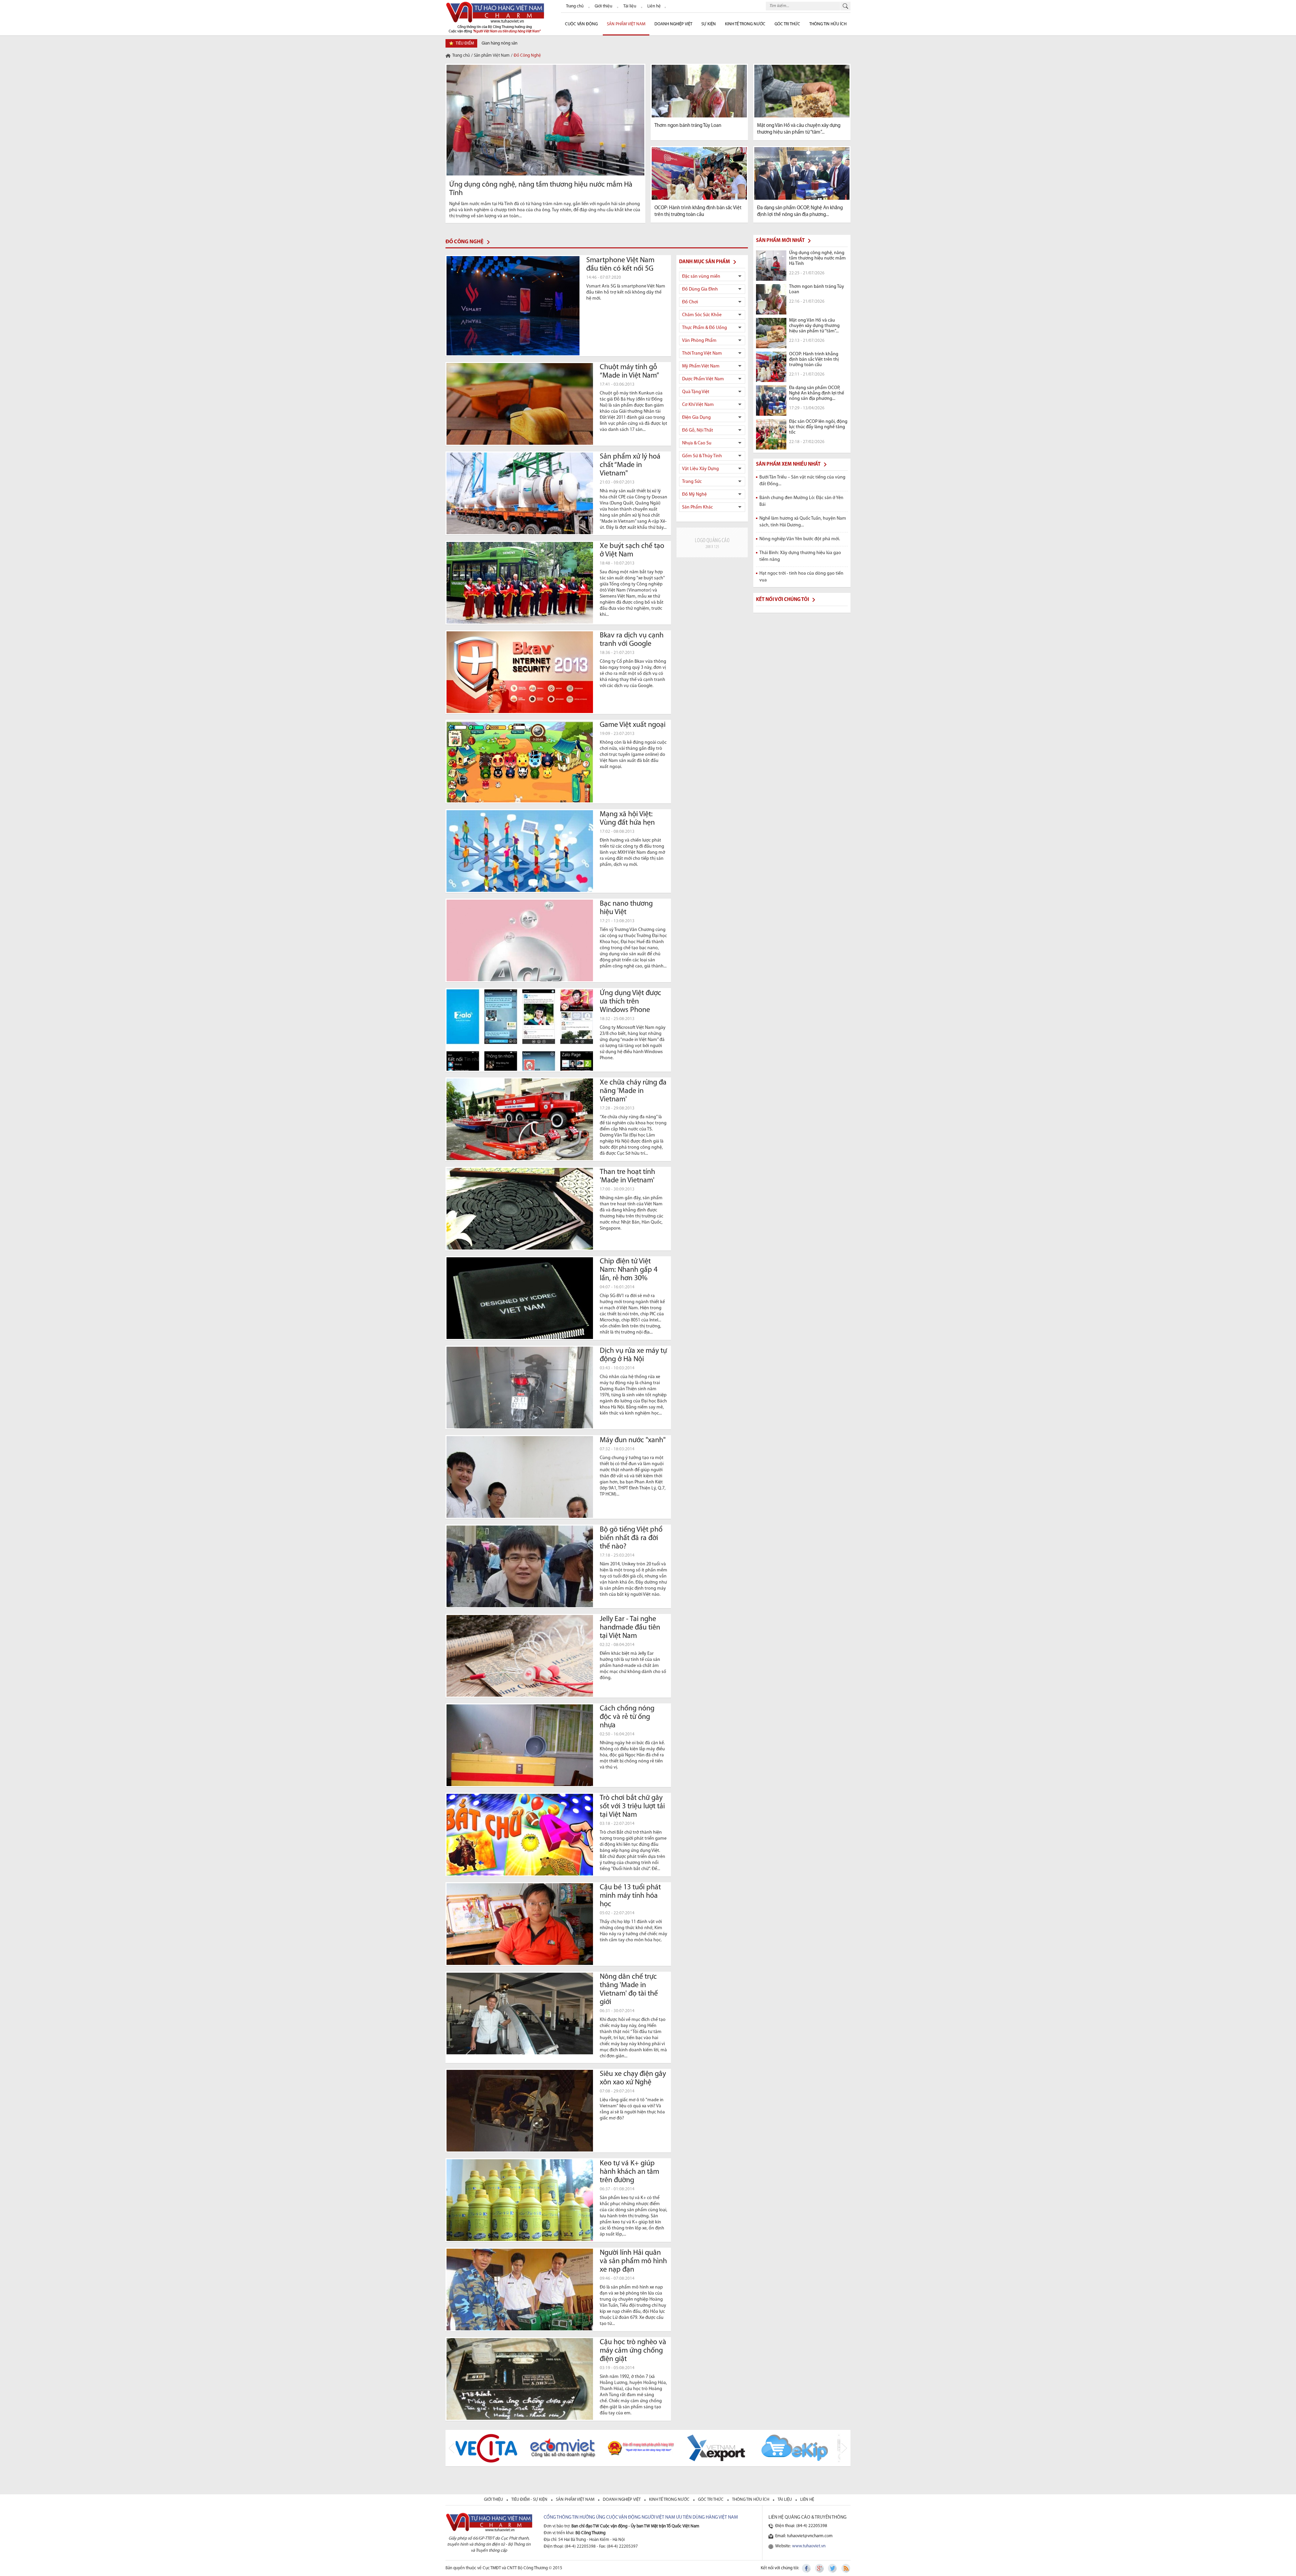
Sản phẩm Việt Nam (626, 24)
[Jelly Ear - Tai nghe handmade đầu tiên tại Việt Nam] (520, 1656)
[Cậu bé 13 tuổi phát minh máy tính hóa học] (520, 1924)
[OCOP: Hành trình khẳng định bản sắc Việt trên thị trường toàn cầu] (699, 173)
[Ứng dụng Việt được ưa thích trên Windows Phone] (520, 1030)
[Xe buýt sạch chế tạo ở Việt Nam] (520, 583)
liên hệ (807, 2500)
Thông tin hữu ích (828, 24)
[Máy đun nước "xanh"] (520, 1477)
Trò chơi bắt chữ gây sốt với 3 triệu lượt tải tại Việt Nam (632, 1806)
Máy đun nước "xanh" (633, 1440)
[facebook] (807, 2568)
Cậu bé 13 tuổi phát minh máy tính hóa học (630, 1896)
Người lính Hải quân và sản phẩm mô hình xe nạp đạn (633, 2261)
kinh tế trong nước (670, 2500)
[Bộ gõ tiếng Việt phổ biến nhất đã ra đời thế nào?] (520, 1566)
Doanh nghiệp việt (622, 2500)
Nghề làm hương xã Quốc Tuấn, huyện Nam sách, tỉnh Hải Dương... (803, 522)
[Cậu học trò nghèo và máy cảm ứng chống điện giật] (520, 2379)
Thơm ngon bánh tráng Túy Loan (688, 126)
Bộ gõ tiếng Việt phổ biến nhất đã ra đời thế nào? (631, 1538)
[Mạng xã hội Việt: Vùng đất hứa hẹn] (520, 851)
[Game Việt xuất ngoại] (520, 762)
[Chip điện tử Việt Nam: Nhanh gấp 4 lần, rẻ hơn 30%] (520, 1298)
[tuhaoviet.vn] (495, 17)
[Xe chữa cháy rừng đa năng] (520, 1119)
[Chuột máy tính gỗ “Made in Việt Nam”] (520, 404)
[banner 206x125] (712, 542)
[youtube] (845, 2568)
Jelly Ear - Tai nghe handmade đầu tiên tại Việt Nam (630, 1628)
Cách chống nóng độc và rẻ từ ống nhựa (627, 1717)
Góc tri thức (711, 2500)
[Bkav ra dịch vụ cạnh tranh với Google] (520, 672)
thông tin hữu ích (751, 2500)
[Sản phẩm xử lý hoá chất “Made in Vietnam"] (520, 493)
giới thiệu (494, 2500)
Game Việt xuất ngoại (633, 725)
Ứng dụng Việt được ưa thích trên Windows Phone (630, 1002)
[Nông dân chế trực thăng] (520, 2013)
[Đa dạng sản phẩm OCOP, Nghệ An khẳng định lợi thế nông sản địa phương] (802, 173)
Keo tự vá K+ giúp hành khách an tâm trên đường (629, 2172)
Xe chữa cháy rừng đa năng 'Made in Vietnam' (633, 1091)
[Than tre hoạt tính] (520, 1209)
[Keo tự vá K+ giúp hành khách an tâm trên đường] (520, 2200)
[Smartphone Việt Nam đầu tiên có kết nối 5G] (513, 306)
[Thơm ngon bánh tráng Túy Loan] (699, 91)
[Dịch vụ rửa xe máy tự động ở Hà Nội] (520, 1388)
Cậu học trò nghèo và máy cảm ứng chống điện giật (633, 2351)
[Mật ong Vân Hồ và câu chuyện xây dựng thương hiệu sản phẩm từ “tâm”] (802, 91)
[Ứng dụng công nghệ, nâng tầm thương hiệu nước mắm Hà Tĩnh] (545, 120)
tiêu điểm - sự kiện (530, 2500)
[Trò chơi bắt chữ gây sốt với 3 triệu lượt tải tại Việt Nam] (520, 1835)
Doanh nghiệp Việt (673, 24)
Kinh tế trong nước (745, 24)
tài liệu (785, 2500)
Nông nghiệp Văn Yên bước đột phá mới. (800, 539)
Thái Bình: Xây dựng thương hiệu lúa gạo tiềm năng (800, 556)
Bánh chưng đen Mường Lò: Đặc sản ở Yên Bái (801, 501)
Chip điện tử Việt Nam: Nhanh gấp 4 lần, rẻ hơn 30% (629, 1270)
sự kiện (709, 24)
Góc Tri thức (787, 24)
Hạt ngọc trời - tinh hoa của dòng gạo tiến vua (801, 577)
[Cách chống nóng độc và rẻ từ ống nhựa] (520, 1745)
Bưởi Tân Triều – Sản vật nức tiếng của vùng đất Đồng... (802, 481)
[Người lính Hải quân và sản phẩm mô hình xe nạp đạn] (520, 2290)
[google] (820, 2568)
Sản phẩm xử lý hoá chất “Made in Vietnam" (630, 465)
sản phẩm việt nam (576, 2500)
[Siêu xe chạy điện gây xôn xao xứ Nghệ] (520, 2111)
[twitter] (833, 2568)
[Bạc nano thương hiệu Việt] (520, 940)
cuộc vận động (581, 24)
